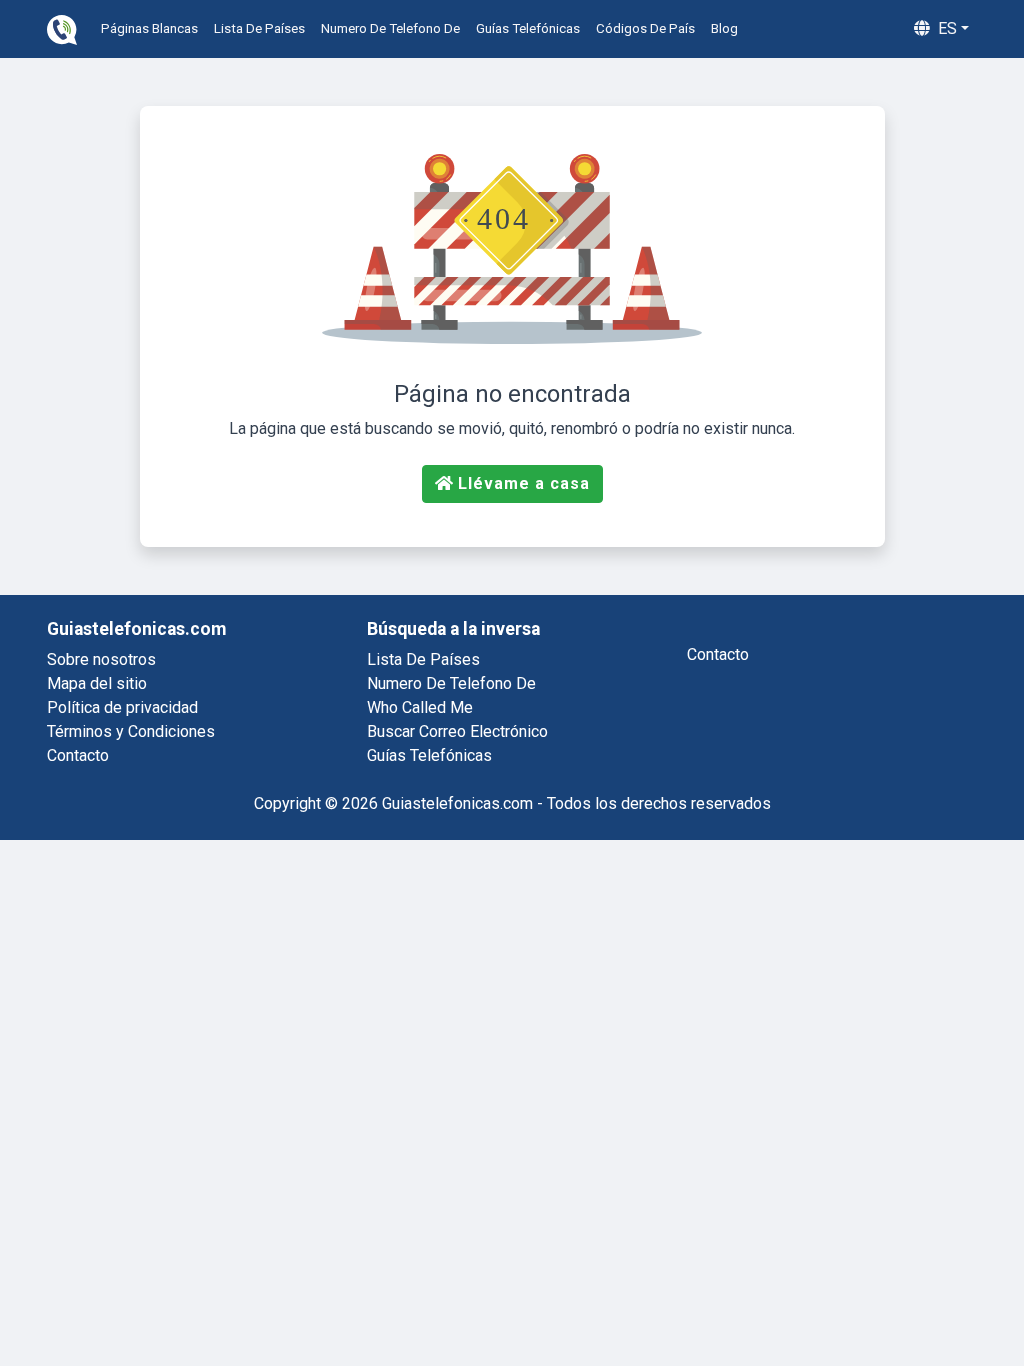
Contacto (78, 755)
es (945, 28)
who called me (420, 707)
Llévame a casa (524, 483)
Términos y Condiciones (131, 731)
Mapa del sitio (97, 683)
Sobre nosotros (101, 659)
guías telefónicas (528, 28)
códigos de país (645, 28)
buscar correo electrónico (457, 731)
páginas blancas (149, 28)
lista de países (259, 28)
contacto (718, 654)
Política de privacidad (122, 707)
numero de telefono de (390, 28)
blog (724, 28)
